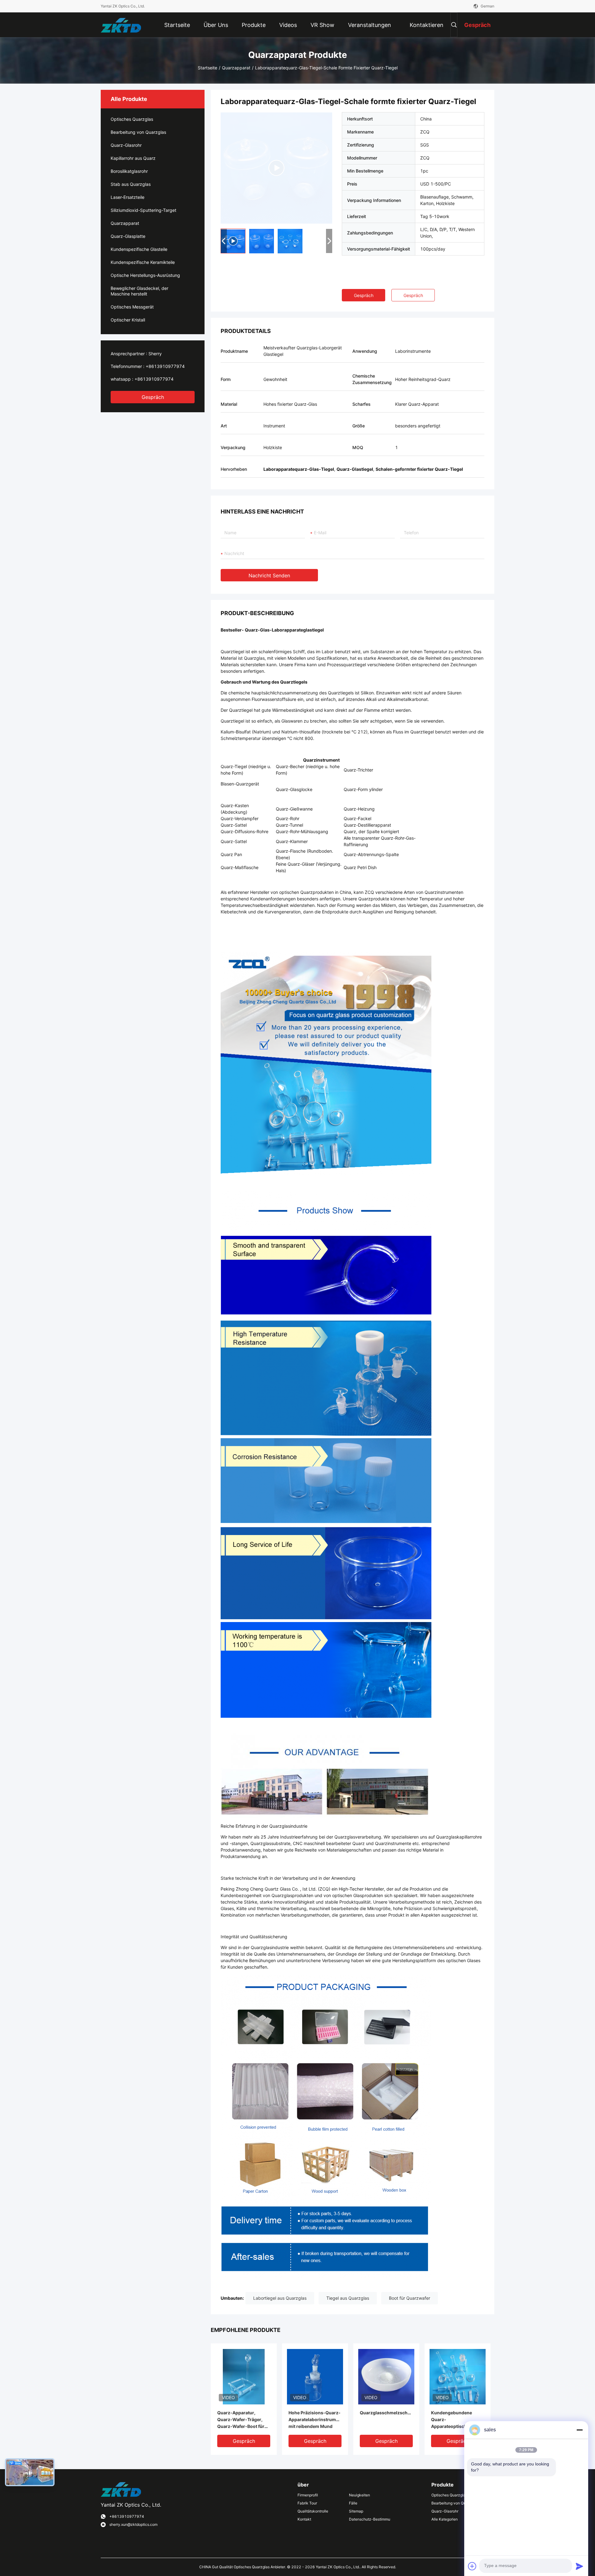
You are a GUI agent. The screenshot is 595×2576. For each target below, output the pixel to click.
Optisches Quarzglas (132, 119)
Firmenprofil (308, 2495)
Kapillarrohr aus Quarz (133, 158)
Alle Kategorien (445, 2519)
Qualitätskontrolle (313, 2511)
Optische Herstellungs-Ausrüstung (145, 275)
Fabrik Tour (307, 2503)
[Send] (580, 2566)
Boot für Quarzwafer (410, 2298)
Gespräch (153, 397)
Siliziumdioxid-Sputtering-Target (143, 210)
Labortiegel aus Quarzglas (280, 2298)
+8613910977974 (165, 366)
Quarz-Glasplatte (128, 236)
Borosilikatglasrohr (129, 171)
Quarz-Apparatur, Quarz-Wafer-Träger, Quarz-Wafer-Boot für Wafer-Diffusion (241, 2420)
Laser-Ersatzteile (128, 197)
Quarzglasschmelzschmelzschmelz (386, 2413)
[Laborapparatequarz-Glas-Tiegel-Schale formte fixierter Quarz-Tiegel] (276, 168)
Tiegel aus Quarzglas (348, 2298)
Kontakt (304, 2519)
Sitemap (356, 2511)
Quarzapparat (236, 68)
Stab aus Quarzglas (131, 184)
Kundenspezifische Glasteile (139, 249)
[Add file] (472, 2566)
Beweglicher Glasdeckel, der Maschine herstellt (139, 291)
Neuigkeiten (359, 2495)
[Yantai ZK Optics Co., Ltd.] (121, 25)
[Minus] (580, 2430)
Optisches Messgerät (132, 307)
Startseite (207, 68)
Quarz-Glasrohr (126, 145)
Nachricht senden (269, 575)
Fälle (353, 2503)
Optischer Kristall (128, 320)
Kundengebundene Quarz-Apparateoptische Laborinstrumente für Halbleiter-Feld (454, 2420)
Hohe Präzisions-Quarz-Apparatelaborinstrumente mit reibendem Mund (315, 2419)
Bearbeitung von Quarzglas (138, 132)
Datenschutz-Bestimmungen (370, 2519)
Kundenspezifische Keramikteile (143, 262)
